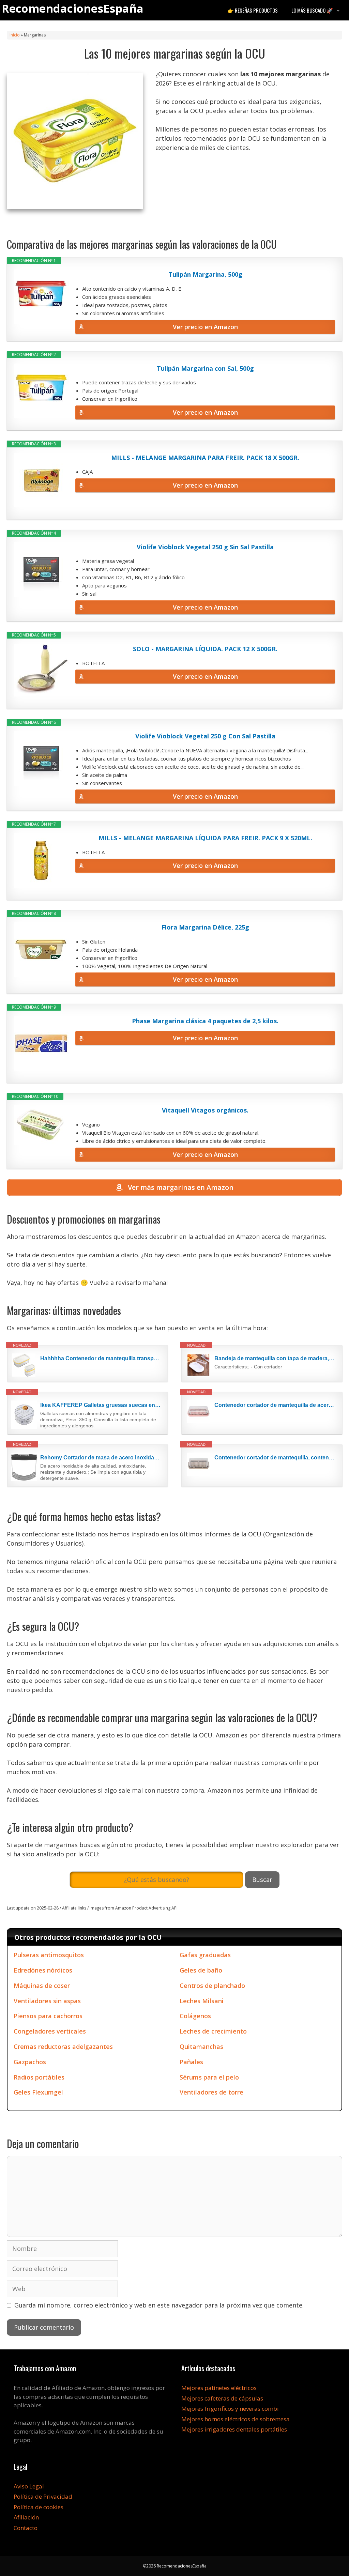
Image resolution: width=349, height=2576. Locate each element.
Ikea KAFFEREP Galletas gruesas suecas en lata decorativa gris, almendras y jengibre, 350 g (101, 1405)
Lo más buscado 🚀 (312, 10)
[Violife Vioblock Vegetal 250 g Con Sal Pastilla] (41, 758)
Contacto (26, 2528)
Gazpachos (30, 2062)
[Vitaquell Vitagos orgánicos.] (41, 1125)
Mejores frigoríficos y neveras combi (230, 2409)
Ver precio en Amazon (205, 327)
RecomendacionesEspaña (73, 8)
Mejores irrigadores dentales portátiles (234, 2429)
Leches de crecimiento (213, 2031)
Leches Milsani (202, 2001)
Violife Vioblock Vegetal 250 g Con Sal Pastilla (205, 736)
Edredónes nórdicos (43, 1970)
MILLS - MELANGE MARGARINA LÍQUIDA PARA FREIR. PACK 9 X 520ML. (205, 838)
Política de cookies (39, 2507)
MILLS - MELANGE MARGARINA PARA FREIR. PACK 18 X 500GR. (205, 458)
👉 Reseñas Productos (253, 10)
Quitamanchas (201, 2046)
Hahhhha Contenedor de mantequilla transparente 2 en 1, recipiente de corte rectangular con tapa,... (101, 1358)
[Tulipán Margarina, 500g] (41, 297)
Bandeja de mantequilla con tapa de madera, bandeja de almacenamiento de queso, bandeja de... (275, 1358)
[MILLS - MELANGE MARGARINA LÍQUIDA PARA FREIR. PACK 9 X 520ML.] (41, 860)
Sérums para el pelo (209, 2077)
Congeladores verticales (50, 2031)
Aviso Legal (29, 2486)
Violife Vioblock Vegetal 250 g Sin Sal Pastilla (205, 547)
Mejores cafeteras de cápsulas (222, 2398)
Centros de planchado (212, 1985)
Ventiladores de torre (211, 2092)
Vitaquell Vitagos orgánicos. (205, 1110)
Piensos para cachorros (48, 2016)
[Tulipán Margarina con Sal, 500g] (41, 391)
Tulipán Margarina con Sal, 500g (205, 368)
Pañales (191, 2062)
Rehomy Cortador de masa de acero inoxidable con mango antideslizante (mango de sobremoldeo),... (101, 1458)
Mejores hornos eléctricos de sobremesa (236, 2419)
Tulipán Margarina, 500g (205, 274)
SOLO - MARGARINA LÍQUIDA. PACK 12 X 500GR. (205, 649)
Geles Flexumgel (38, 2092)
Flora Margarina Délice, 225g (205, 927)
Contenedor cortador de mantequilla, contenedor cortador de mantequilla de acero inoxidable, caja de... (275, 1458)
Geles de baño (201, 1970)
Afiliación (26, 2517)
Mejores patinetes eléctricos (219, 2388)
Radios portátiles (39, 2077)
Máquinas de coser (42, 1985)
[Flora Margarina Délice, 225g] (41, 950)
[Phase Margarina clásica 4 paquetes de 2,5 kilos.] (41, 1043)
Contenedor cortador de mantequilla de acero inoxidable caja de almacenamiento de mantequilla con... (275, 1405)
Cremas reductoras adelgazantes (63, 2046)
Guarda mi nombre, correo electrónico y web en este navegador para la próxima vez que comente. (159, 2305)
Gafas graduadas (205, 1955)
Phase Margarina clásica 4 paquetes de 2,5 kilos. (205, 1021)
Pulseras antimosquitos (49, 1955)
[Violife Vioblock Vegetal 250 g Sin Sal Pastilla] (41, 569)
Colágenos (195, 2016)
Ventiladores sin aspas (47, 2001)
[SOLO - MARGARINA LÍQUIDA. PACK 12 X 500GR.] (41, 670)
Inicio (15, 35)
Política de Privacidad (43, 2496)
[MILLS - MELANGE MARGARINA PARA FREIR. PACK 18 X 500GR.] (41, 480)
